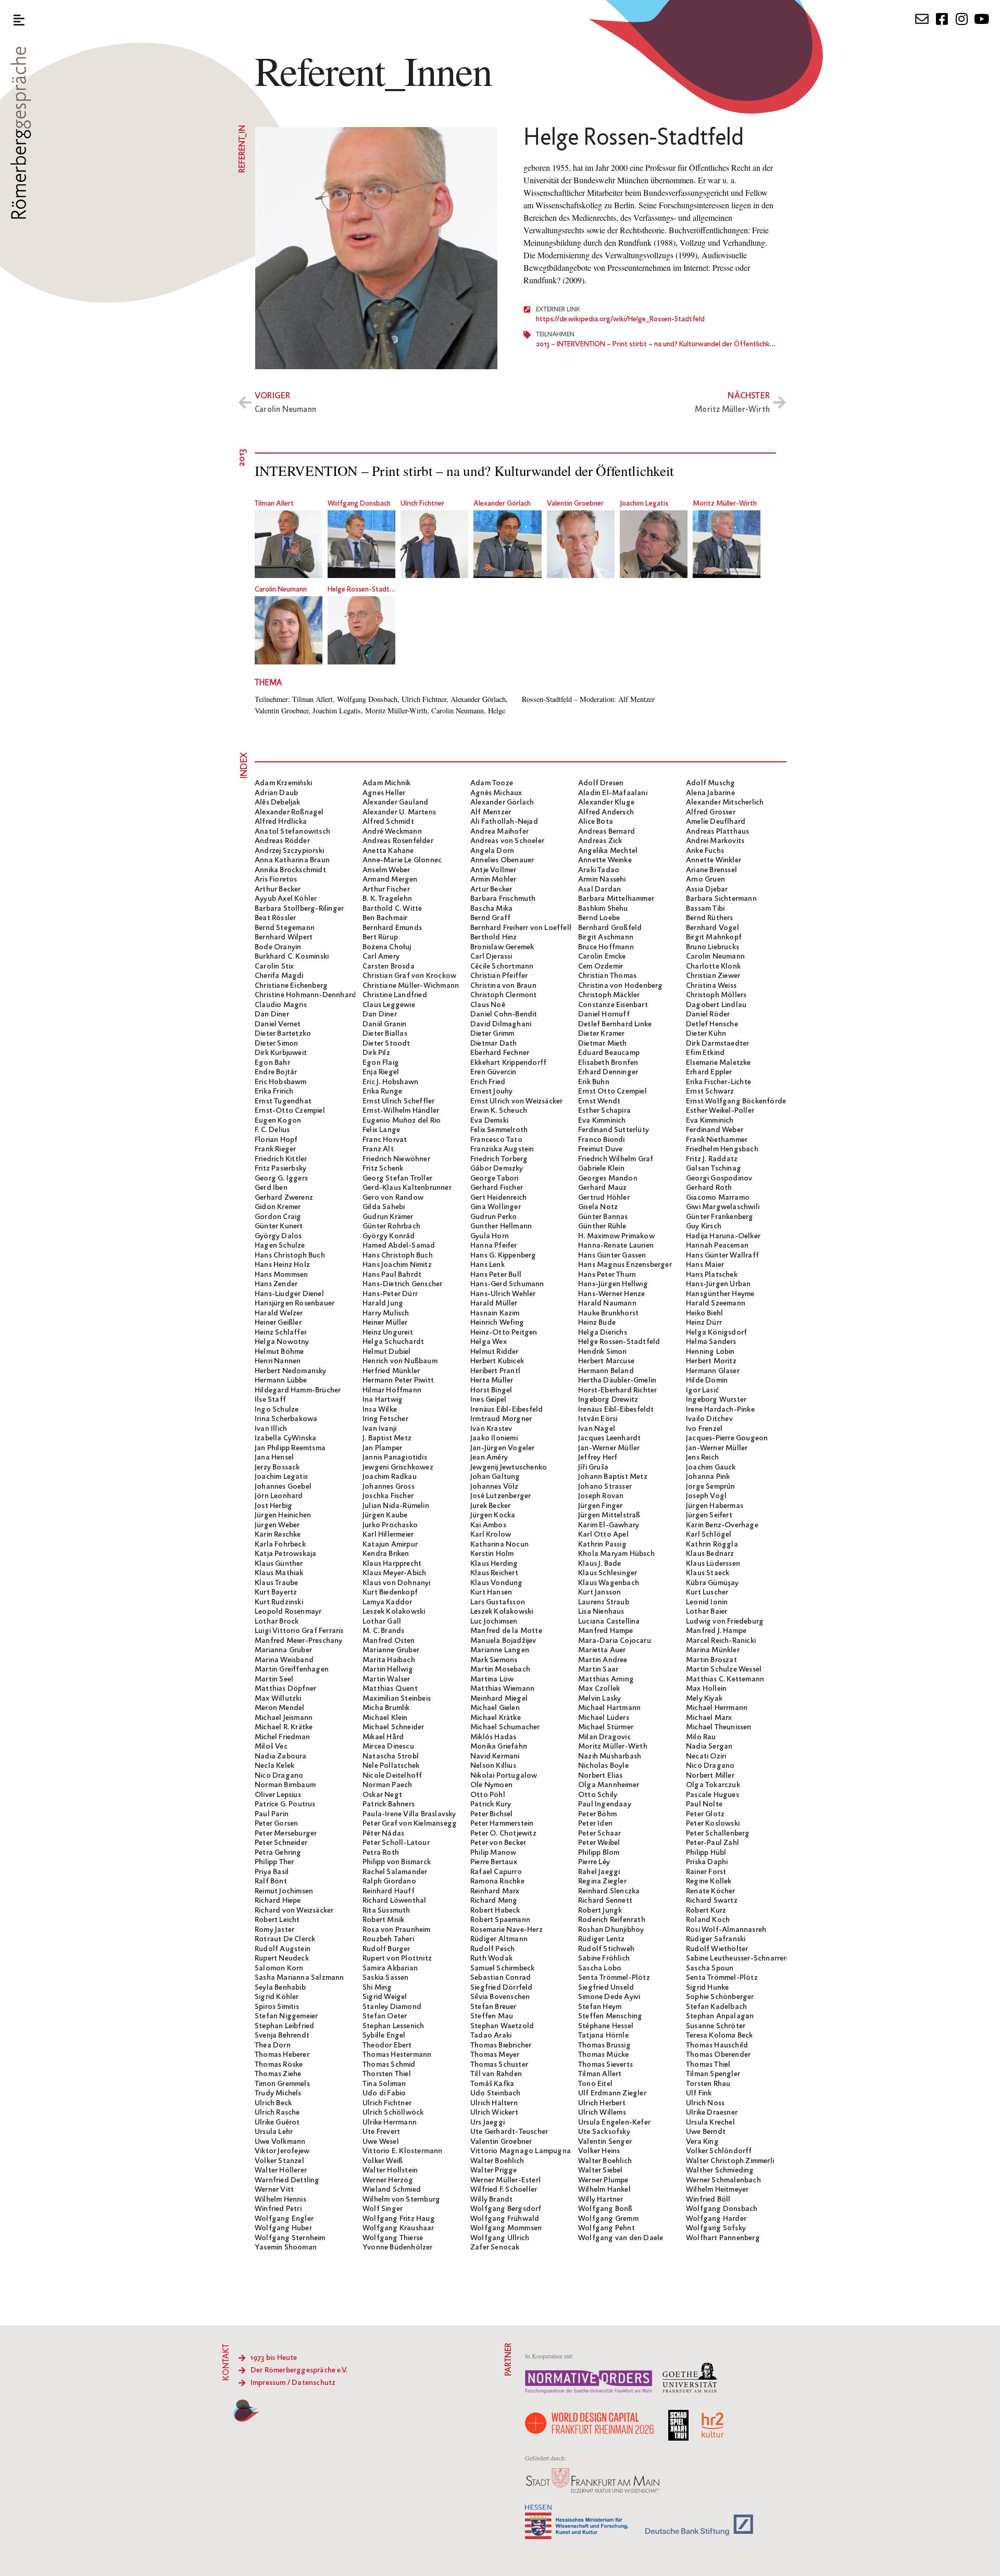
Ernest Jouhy (491, 1091)
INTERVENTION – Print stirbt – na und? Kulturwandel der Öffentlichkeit (464, 470)
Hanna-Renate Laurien (616, 1246)
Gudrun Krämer (388, 1217)
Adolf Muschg (710, 783)
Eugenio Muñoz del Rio (402, 1121)
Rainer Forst (706, 1872)
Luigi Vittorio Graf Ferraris (299, 1631)
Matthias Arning (606, 1679)
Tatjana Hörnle (603, 2035)
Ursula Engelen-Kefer (614, 2122)
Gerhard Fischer (497, 1188)
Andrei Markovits (715, 841)
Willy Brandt (491, 2200)
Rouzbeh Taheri (388, 1939)
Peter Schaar (599, 1833)
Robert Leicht (277, 1920)
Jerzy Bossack (277, 1467)
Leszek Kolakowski (394, 1612)
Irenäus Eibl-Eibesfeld (507, 1410)
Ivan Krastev (491, 1429)
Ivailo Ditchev (709, 1419)
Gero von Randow (393, 1198)
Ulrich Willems (602, 2113)
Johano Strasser (605, 1487)
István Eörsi (598, 1419)
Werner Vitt (274, 2190)
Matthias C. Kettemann (725, 1679)
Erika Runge (382, 1091)
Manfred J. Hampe (716, 1631)
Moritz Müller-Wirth (725, 504)
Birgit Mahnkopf (714, 937)
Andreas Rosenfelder (398, 841)
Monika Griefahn (499, 1746)
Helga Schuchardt (393, 1342)
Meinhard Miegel (499, 1699)
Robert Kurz (706, 1911)
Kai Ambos (488, 1525)
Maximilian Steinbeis (397, 1699)
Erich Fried (488, 1082)
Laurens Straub (604, 1602)
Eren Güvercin (493, 1072)
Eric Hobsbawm (281, 1082)
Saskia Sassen (386, 1978)
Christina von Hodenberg (621, 986)
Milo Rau (701, 1737)
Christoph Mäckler (609, 995)
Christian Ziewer (713, 976)
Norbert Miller (710, 1776)
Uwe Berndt (706, 2132)
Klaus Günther (279, 1564)
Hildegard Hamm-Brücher (298, 1390)
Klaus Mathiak (279, 1573)
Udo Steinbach (496, 2093)
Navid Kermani (495, 1756)
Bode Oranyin (278, 947)
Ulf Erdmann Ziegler (612, 2093)
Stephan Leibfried (284, 2026)
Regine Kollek (709, 1881)
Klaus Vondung (497, 1583)
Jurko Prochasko (390, 1525)
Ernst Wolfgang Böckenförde (736, 1101)
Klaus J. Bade (600, 1564)
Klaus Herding (494, 1564)
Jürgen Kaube (385, 1515)
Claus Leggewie (389, 1005)
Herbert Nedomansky (291, 1371)
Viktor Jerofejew (282, 2151)
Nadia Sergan (709, 1746)
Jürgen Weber (277, 1525)
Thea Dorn (273, 2045)
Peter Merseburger (286, 1833)
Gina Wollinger (496, 1207)
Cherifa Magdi (279, 976)
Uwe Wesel (381, 2142)
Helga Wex (489, 1342)
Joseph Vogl (706, 1496)
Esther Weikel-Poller (720, 1111)
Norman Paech (387, 1785)
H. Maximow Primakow (616, 1236)
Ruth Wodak (491, 1958)
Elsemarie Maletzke (718, 1063)
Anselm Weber (386, 870)
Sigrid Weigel (385, 1997)
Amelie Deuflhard (716, 822)
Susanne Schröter (716, 2026)
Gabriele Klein (601, 1168)
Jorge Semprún (711, 1487)
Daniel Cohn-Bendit (504, 1014)
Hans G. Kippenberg (503, 1255)
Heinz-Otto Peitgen (504, 1333)
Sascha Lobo (600, 1968)
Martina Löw (492, 1679)
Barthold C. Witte (392, 909)
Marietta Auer (602, 1650)
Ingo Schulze (277, 1410)
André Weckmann (392, 832)
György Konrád (389, 1236)
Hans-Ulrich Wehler (503, 1294)
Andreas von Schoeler (507, 841)
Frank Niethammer (717, 1140)
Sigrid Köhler (277, 1997)
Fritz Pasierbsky (280, 1168)
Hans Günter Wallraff (722, 1255)
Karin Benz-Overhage (722, 1525)
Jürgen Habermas (715, 1506)
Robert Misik (383, 1920)
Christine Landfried (395, 995)
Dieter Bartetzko (283, 1034)
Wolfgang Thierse (393, 2238)
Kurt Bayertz (276, 1592)
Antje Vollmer (493, 870)
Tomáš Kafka (492, 2084)
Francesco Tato (496, 1140)
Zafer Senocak (495, 2247)
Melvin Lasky (599, 1699)
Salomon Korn (279, 1968)
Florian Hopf (276, 1140)
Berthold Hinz (494, 937)
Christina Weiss (711, 986)
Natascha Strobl (391, 1756)
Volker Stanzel (279, 2161)
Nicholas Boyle (603, 1766)
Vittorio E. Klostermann (403, 2151)
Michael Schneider (393, 1727)
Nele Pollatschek (391, 1766)
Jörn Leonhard (279, 1496)
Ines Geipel (488, 1400)
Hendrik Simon (603, 1352)
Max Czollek (599, 1689)
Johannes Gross (389, 1487)
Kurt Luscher (707, 1592)
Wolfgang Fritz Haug (399, 2219)
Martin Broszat (711, 1660)
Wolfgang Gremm (608, 2219)
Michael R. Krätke (284, 1727)
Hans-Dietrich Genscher (402, 1284)
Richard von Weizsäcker (294, 1911)
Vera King (702, 2142)
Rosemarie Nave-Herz (507, 1930)
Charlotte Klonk (713, 966)
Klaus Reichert (494, 1573)
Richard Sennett (605, 1901)
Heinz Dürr (704, 1323)
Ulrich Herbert (602, 2103)
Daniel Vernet (278, 1024)
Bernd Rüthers (710, 918)
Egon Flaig (381, 1063)
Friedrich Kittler (281, 1159)
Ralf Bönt (271, 1881)
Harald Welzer (279, 1313)
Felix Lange (381, 1130)
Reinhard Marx (495, 1891)
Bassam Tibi (705, 909)
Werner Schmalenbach (723, 2180)
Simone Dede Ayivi (609, 1997)
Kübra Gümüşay (712, 1583)
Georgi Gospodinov (719, 1178)
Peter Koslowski (713, 1824)
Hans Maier (705, 1265)
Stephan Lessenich (393, 2026)
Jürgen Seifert (709, 1515)
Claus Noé (488, 1005)
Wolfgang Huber (283, 2228)
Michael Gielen (495, 1708)
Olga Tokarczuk (713, 1785)
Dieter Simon (276, 1044)
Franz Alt (378, 1149)
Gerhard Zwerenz (284, 1198)
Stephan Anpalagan (720, 2016)
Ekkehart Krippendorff (508, 1063)
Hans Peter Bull (496, 1275)
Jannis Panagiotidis (395, 1457)
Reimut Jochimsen (284, 1891)
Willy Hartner (601, 2200)
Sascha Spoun (710, 1968)
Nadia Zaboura (281, 1756)
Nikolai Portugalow (504, 1776)
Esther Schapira (604, 1111)
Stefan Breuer (493, 2007)
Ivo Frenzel (704, 1429)
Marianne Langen (500, 1650)
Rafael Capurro (496, 1872)
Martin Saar (598, 1669)
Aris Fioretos (276, 879)
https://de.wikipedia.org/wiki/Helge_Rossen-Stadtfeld (620, 319)
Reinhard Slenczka (609, 1891)
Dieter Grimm (492, 1034)
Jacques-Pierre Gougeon (727, 1438)
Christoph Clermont (504, 995)
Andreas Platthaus (717, 832)
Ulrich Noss (705, 2103)
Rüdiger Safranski (716, 1939)
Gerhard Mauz (602, 1188)
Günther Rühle (602, 1226)
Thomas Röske (279, 2065)
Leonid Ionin (707, 1602)
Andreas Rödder (282, 841)
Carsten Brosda (389, 966)
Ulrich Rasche (277, 2113)
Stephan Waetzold (502, 2026)
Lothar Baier (707, 1612)
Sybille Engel (384, 2035)
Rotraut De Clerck (285, 1939)
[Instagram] (962, 18)
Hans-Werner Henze (611, 1294)
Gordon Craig (278, 1217)
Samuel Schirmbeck (502, 1968)
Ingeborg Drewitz (608, 1400)
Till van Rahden (496, 2074)
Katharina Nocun (499, 1544)
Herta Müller (492, 1380)
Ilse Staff (270, 1400)
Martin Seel (274, 1679)
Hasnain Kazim (495, 1313)
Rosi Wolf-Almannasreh (726, 1930)
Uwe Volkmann (280, 2142)
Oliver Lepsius (278, 1795)
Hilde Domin (707, 1380)
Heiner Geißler (278, 1323)
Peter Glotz (705, 1814)
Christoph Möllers (716, 995)
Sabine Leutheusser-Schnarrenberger (748, 1958)
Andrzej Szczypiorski (289, 851)
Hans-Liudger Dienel (289, 1294)
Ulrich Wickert (494, 2113)
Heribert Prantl (495, 1371)
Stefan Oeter (385, 2016)
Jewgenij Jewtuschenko (509, 1467)
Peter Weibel (599, 1843)
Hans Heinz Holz (282, 1265)
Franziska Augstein (502, 1149)
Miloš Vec (271, 1746)
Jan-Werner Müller (609, 1448)
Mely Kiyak (704, 1699)
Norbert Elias (601, 1776)
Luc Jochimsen (494, 1622)
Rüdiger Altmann (499, 1939)
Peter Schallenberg (718, 1833)
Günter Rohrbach (391, 1226)
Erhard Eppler (709, 1072)
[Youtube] (982, 18)
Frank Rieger (275, 1149)
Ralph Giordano (389, 1881)
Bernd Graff (490, 918)
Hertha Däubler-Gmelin (617, 1380)
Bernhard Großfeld (610, 928)
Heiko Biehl (704, 1313)
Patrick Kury (491, 1804)
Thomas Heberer (282, 2055)
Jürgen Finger (601, 1506)
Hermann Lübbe (281, 1380)
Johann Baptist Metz (613, 1477)
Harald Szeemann (716, 1303)
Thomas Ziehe (278, 2074)
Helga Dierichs (603, 1333)
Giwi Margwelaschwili (723, 1207)
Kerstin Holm (492, 1554)
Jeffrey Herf (598, 1457)
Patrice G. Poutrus (285, 1804)
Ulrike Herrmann (390, 2122)
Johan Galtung (495, 1477)
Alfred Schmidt (388, 822)
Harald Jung (383, 1303)
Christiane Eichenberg (291, 986)
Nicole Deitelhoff (392, 1776)
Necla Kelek (274, 1766)
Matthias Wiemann (502, 1689)
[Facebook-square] (941, 18)
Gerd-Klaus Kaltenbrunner (407, 1188)
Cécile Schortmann (502, 966)
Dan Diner (272, 1014)
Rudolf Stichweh (606, 1949)
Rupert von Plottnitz (397, 1958)
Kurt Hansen (491, 1592)
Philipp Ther (274, 1862)
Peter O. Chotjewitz (503, 1833)
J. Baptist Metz (387, 1438)
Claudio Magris (281, 1005)
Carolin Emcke (602, 957)
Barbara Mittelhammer (616, 899)
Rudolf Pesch (492, 1949)
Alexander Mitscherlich (725, 802)
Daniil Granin (385, 1024)
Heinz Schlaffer (281, 1333)
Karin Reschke (278, 1535)
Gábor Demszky (497, 1168)
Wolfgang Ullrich (500, 2238)
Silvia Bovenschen (500, 1997)
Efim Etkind (705, 1053)
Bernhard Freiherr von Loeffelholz (527, 928)
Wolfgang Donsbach (359, 504)
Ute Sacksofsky (604, 2132)
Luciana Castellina (609, 1622)
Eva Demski (489, 1121)
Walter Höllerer (281, 2170)
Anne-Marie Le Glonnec (402, 860)
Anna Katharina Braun (292, 860)
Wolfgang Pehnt (607, 2228)
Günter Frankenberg (720, 1217)
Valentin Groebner (575, 504)
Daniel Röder (708, 1014)
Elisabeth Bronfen (608, 1063)
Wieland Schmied (392, 2190)
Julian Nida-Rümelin (396, 1506)
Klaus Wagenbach (609, 1583)
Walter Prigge (494, 2170)
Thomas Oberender (718, 2055)
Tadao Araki (491, 2035)
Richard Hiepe (278, 1901)
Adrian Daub (276, 793)
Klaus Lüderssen (713, 1564)
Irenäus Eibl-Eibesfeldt (616, 1410)
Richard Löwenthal (394, 1901)
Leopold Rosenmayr (288, 1612)
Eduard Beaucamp (609, 1053)
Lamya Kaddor (387, 1602)
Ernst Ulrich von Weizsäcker (516, 1101)
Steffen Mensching (610, 2016)
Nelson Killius (493, 1766)
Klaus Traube (276, 1583)
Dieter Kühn (706, 1034)
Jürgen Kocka (493, 1515)
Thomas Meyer (495, 2055)
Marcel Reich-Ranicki (721, 1641)
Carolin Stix (274, 966)
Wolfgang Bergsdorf (506, 2209)
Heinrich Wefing (497, 1323)
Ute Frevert (381, 2132)
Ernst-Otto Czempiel (290, 1111)
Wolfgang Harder (716, 2219)
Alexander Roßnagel (289, 812)
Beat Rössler (275, 918)
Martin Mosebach (500, 1669)
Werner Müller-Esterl (505, 2180)
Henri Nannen (278, 1361)
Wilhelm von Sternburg (401, 2200)
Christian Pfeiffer (499, 976)
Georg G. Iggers (281, 1178)
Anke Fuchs (705, 851)
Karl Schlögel (709, 1535)
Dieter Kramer (602, 1034)
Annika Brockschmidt (290, 870)
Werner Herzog (388, 2180)
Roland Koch (708, 1920)
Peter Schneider (281, 1843)
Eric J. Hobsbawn (390, 1082)
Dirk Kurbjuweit (281, 1053)
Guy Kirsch (704, 1226)
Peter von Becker (498, 1843)
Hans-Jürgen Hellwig (613, 1284)
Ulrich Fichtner (422, 504)
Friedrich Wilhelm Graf (616, 1159)
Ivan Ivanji (379, 1429)
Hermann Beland (606, 1371)
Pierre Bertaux (494, 1862)
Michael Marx (709, 1718)
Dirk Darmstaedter (717, 1044)
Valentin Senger (605, 2142)
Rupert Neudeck (282, 1958)
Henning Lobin (710, 1352)
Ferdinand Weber (715, 1130)
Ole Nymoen (491, 1785)
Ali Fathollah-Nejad (504, 822)
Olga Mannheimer (609, 1785)
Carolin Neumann (281, 590)
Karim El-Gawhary (609, 1525)
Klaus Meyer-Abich (394, 1573)
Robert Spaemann (500, 1920)
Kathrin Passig (602, 1544)
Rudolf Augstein (283, 1949)
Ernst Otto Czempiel (612, 1091)
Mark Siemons (494, 1660)
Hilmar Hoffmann (392, 1390)
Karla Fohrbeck (280, 1544)
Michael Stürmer (606, 1727)
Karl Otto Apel (603, 1535)
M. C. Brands (383, 1631)
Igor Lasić (702, 1390)
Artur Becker (491, 889)
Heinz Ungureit (388, 1333)
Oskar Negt (382, 1795)
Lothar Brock (277, 1622)
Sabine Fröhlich (604, 1958)
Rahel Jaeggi (599, 1872)
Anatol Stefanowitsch (292, 832)
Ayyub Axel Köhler (286, 899)
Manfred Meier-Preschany (299, 1641)
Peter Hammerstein (502, 1824)
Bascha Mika (491, 909)
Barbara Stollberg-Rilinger (299, 909)
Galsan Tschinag (714, 1168)
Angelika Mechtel (608, 851)
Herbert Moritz (711, 1361)
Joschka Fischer (388, 1496)
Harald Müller (494, 1303)
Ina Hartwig (383, 1400)
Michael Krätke (496, 1718)
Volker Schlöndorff (719, 2151)
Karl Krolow (491, 1535)
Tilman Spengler (713, 2074)
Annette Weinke (605, 860)
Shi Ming (377, 1988)
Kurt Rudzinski (279, 1602)
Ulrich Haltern (494, 2103)
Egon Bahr (272, 1063)
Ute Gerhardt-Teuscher (509, 2132)
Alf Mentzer (491, 812)
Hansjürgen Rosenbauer (295, 1303)
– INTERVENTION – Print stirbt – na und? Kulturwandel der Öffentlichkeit (657, 344)
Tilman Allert (274, 504)
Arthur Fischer (386, 889)
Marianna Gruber (283, 1650)
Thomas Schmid (389, 2065)
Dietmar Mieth (603, 1044)
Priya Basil (272, 1872)
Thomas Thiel (708, 2065)
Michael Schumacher (505, 1727)
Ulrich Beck (273, 2103)
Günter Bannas (603, 1217)
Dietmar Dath (493, 1044)
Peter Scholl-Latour (396, 1843)
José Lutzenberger (501, 1496)
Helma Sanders (711, 1342)
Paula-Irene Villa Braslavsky (409, 1814)
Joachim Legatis (644, 504)
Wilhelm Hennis (280, 2200)
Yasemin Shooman (286, 2247)
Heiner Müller (385, 1323)
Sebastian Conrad (501, 1978)
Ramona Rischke (497, 1881)
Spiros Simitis (277, 2007)
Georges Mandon (608, 1178)
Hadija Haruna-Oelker (723, 1236)
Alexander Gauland (395, 802)
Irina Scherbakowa (286, 1419)
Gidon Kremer (278, 1207)
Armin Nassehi (602, 879)
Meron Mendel (279, 1708)
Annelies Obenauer (502, 860)
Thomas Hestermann (397, 2055)
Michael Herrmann (717, 1708)
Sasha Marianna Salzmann (299, 1978)
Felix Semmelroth (499, 1130)
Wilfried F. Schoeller (504, 2190)
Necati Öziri (706, 1756)
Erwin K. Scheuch (499, 1111)
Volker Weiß (383, 2161)
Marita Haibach (389, 1660)
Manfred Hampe (606, 1631)
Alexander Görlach (502, 504)
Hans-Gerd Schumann (507, 1284)
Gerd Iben (271, 1188)
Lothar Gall (382, 1622)
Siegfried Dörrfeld (502, 1988)
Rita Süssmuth (386, 1911)
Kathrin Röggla (712, 1544)
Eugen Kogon (278, 1121)
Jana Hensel (274, 1457)
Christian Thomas (607, 976)
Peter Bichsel (492, 1814)
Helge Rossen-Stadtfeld (365, 590)
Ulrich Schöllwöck (393, 2113)
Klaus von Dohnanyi (397, 1583)
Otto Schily (598, 1795)
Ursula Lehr (274, 2132)
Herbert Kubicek (497, 1361)
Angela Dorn (492, 851)
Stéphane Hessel (606, 2026)
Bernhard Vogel (712, 928)
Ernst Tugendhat (283, 1101)
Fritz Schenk (383, 1168)
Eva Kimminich (602, 1121)
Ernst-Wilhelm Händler (401, 1111)
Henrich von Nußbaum (400, 1361)
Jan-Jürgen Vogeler (503, 1448)
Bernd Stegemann (285, 928)
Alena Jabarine (710, 793)
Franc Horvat (385, 1140)
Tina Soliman (384, 2084)
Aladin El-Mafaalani (613, 793)
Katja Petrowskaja (285, 1554)
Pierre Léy (594, 1862)
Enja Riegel (381, 1072)
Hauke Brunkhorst (608, 1313)
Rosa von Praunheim (397, 1930)
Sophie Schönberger (720, 1997)
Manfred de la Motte (506, 1631)
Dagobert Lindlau (716, 1005)
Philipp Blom (599, 1853)
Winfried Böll (708, 2200)
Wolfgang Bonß (605, 2209)
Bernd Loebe (599, 918)
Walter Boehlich (497, 2161)
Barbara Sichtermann (721, 899)
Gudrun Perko (493, 1217)
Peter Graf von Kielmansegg (410, 1824)
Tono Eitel (595, 2084)
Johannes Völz (495, 1487)
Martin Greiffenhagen (292, 1669)
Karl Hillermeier (388, 1535)
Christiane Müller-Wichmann (411, 986)
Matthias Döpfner (285, 1689)
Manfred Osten (389, 1641)
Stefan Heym (600, 2007)
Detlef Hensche (712, 1024)
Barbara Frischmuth (503, 899)
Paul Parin (272, 1814)
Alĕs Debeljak (278, 802)
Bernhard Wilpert (284, 937)
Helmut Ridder (495, 1352)
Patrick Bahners (389, 1804)
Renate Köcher (711, 1891)
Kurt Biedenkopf (390, 1592)
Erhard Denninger (608, 1072)
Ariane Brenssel (711, 870)
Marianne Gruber (391, 1650)
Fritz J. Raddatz (712, 1159)
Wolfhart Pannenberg (723, 2238)
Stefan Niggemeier (286, 2016)
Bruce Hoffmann (606, 947)
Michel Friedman (282, 1737)
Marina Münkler (713, 1650)
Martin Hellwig (388, 1669)
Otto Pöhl (488, 1795)
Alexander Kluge (606, 802)
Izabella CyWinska (285, 1438)
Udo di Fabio (384, 2093)
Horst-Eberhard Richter (617, 1390)
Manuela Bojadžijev (503, 1641)
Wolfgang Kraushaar (398, 2228)
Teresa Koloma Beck (720, 2035)
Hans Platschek (712, 1275)
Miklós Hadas (493, 1737)
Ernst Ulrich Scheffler (398, 1101)
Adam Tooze (492, 783)
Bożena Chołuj (387, 947)
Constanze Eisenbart (613, 1005)
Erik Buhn (594, 1082)
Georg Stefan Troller (397, 1178)
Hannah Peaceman (717, 1246)
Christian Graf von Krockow (409, 976)
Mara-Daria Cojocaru (615, 1641)
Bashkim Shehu (603, 909)
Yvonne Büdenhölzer (398, 2247)
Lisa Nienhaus (601, 1612)
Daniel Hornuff (604, 1014)
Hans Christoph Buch (290, 1255)
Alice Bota (596, 822)
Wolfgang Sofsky (716, 2228)
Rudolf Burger (386, 1949)
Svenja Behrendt (282, 2035)
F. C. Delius (272, 1130)
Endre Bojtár (276, 1072)
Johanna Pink (708, 1477)
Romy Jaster (274, 1930)
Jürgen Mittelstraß (609, 1515)
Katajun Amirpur (390, 1544)
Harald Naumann (607, 1303)
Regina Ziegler (602, 1881)
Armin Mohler (493, 879)
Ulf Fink (699, 2093)
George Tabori (495, 1178)
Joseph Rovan (601, 1496)
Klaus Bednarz (710, 1554)
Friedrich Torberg (499, 1159)
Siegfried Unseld (606, 1988)
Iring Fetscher (385, 1419)
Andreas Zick (600, 841)
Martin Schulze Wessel (724, 1669)
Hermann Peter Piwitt (398, 1380)
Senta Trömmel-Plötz (614, 1978)
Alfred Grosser (711, 812)
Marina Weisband (284, 1660)
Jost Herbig (273, 1506)
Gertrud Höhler (604, 1198)
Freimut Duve (600, 1149)
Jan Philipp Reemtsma (290, 1448)
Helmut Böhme (279, 1352)
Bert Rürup (380, 937)
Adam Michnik (386, 783)
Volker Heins (599, 2151)
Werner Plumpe (603, 2180)
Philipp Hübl (706, 1853)
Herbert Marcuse (606, 1361)
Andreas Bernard (607, 832)
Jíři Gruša (593, 1467)
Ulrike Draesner (712, 2113)
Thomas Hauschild (717, 2045)
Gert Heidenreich (498, 1198)
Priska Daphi (707, 1862)
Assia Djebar (707, 889)
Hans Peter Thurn (607, 1275)
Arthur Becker (278, 889)
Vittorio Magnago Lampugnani (523, 2151)
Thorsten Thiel (387, 2074)
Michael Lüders (604, 1718)
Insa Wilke (380, 1410)
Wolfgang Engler (284, 2219)
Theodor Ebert (387, 2045)
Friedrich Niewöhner (396, 1159)
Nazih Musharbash (610, 1756)
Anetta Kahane (388, 851)
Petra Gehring (278, 1853)
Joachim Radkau (390, 1477)
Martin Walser (386, 1679)
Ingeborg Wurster (716, 1400)
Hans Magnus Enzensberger (625, 1265)
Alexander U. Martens (399, 812)
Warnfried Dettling (287, 2180)
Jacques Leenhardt (609, 1438)
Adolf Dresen (601, 783)
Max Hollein (706, 1689)
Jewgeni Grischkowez (398, 1467)
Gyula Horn (490, 1236)
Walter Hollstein (390, 2170)
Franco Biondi (602, 1140)
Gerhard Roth (709, 1188)
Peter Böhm (597, 1814)
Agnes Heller (384, 793)
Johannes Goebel (283, 1487)
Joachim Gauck (711, 1467)
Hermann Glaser (713, 1371)
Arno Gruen (705, 879)
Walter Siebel (601, 2170)
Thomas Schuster (499, 2065)
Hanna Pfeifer (494, 1246)
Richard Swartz (712, 1901)
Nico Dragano (710, 1766)
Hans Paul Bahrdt (392, 1275)
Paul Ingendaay (605, 1804)
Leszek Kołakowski (502, 1612)
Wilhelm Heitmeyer (717, 2190)
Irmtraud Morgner (501, 1419)
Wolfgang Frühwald (505, 2219)
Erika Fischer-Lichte (718, 1082)
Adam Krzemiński (283, 783)
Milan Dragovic (604, 1737)
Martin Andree (603, 1660)
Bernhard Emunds (392, 928)
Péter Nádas (383, 1833)
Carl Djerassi (491, 957)
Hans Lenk (488, 1265)
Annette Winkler (714, 860)
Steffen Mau (492, 2016)
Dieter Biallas (385, 1034)
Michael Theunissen (719, 1727)
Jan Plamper (382, 1448)
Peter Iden (595, 1824)
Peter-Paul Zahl (712, 1843)
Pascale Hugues (712, 1795)
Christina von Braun (503, 986)
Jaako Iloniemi (494, 1438)
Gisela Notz (598, 1207)
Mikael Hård (383, 1737)
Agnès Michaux (496, 793)
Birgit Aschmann (606, 937)
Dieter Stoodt (386, 1044)
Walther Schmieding (720, 2170)
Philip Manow (493, 1853)
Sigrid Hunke (707, 1988)
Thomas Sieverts (605, 2065)
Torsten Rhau (708, 2084)
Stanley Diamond (392, 2007)
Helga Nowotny (282, 1342)
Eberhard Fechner (500, 1053)
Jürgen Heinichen (283, 1515)
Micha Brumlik (386, 1708)
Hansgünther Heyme (720, 1294)
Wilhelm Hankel (604, 2190)
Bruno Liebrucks (712, 947)
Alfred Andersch (606, 812)
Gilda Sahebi (384, 1207)
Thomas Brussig (604, 2045)
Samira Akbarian (390, 1968)
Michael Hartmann (609, 1708)
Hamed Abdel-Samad (399, 1246)
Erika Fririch (274, 1091)
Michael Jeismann (284, 1718)
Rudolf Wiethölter (717, 1949)
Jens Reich (702, 1457)
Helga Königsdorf (716, 1333)
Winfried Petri (278, 2209)
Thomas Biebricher (501, 2045)
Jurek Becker (490, 1506)
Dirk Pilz (376, 1053)
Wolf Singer (383, 2209)
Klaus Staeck (708, 1573)
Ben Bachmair (385, 918)
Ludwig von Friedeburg (725, 1622)
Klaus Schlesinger (608, 1573)
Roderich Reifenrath (612, 1920)
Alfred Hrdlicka (281, 822)
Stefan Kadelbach (716, 2007)
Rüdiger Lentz (602, 1939)
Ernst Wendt (599, 1101)
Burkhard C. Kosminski (292, 957)
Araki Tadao (599, 870)
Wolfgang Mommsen (506, 2228)
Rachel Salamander (395, 1872)
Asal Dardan (599, 889)
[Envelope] (922, 18)
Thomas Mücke (603, 2055)
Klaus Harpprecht (392, 1564)
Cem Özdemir (601, 966)
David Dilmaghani (501, 1024)
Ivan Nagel (597, 1429)
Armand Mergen (390, 879)
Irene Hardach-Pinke (720, 1410)
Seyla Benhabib (280, 1988)
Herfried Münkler (391, 1371)
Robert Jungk (600, 1911)
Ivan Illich (271, 1429)
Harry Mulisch (386, 1313)
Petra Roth (381, 1853)
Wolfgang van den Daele (621, 2238)
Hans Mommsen (281, 1275)
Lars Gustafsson (498, 1602)
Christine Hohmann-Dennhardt (307, 995)
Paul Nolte (704, 1804)
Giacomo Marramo (718, 1198)
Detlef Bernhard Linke (615, 1024)
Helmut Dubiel (387, 1352)
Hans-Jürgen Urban (718, 1284)
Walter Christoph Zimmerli (730, 2161)
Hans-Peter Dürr (390, 1294)
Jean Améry (489, 1457)
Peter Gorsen (276, 1824)
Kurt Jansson (599, 1592)
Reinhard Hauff (389, 1891)
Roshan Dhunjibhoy (611, 1930)
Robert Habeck (495, 1911)
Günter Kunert (279, 1226)
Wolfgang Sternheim (290, 2238)
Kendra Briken (386, 1554)
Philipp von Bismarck (397, 1862)
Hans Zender (276, 1284)
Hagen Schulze (280, 1246)
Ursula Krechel (710, 2122)
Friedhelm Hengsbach (722, 1149)
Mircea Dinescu (388, 1746)
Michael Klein (385, 1718)
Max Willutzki (278, 1699)
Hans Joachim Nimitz (397, 1265)
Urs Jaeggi (488, 2122)
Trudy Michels (278, 2093)
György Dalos (278, 1236)
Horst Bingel (491, 1390)
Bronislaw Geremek (502, 947)
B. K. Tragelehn (387, 899)
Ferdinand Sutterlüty (614, 1130)
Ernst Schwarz (710, 1091)
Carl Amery (381, 957)
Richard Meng (494, 1901)
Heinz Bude (597, 1323)
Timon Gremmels (282, 2084)
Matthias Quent (390, 1689)
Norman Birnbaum (285, 1785)
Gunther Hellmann (501, 1226)
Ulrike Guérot (277, 2122)
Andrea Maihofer (499, 832)
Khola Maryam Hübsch (616, 1554)
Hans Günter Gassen (612, 1255)
